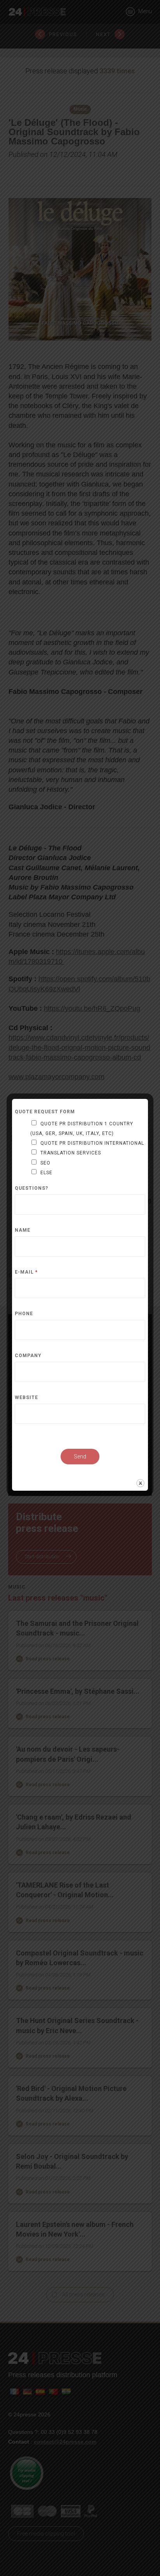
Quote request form (45, 1112)
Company (28, 1356)
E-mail (26, 1272)
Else (46, 1173)
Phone (24, 1314)
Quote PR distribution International (92, 1143)
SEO (45, 1163)
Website (26, 1398)
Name (23, 1230)
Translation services (71, 1153)
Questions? (31, 1188)
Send (80, 1457)
